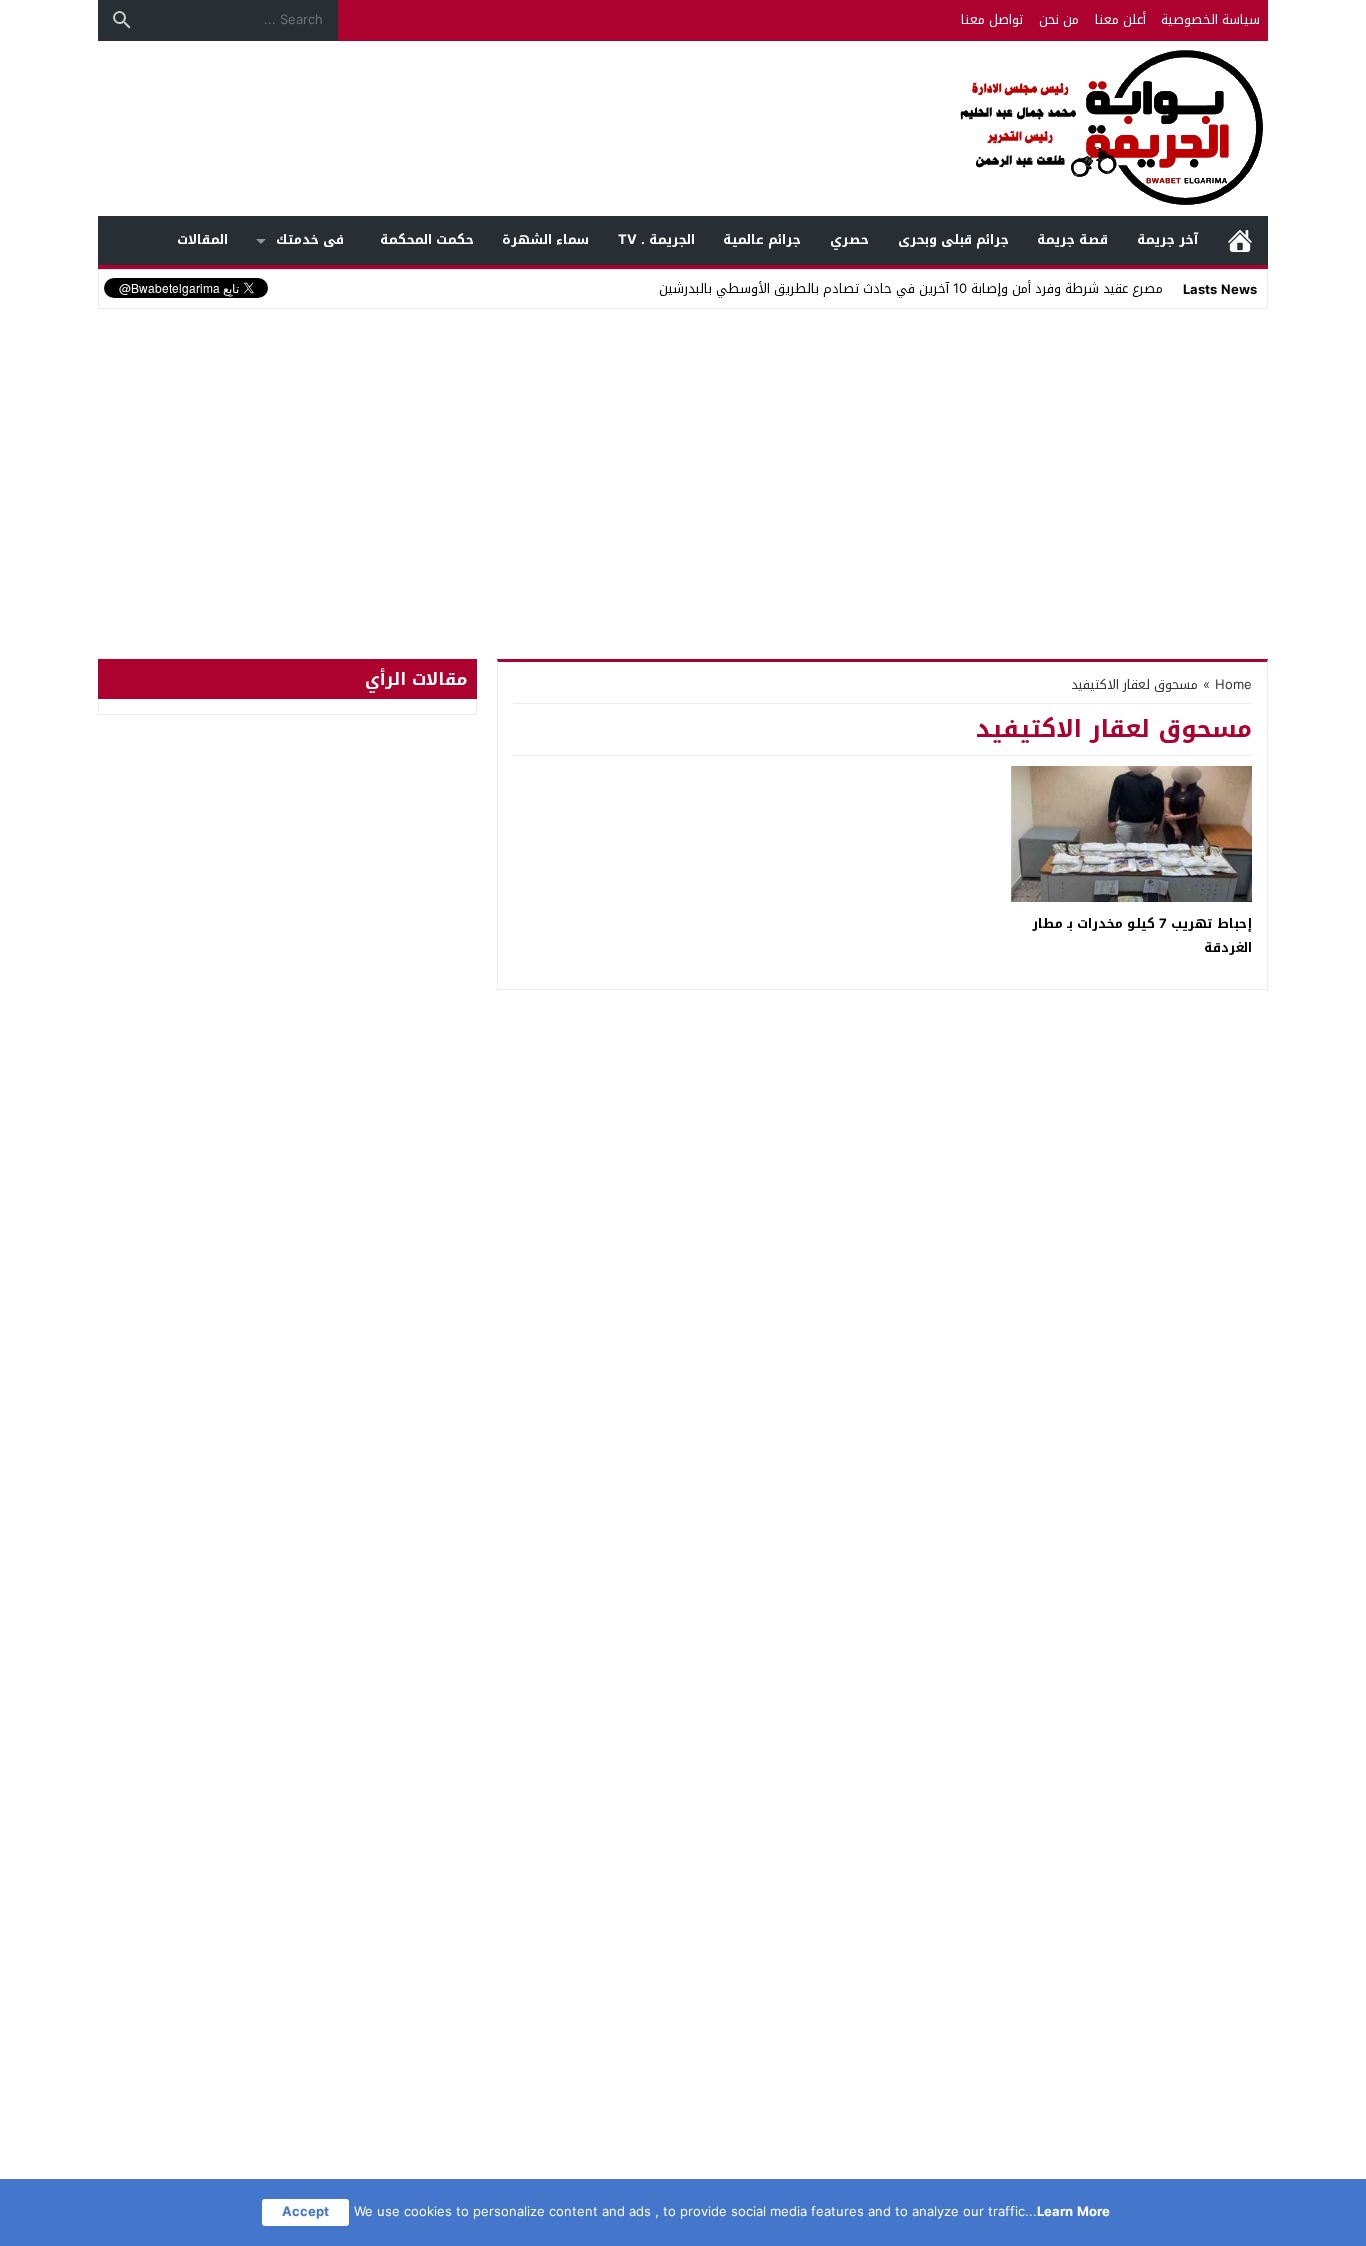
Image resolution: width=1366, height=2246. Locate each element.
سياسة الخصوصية (1210, 19)
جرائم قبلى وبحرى (953, 239)
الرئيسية (1240, 240)
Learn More (1073, 2211)
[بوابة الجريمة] (683, 128)
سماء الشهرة (545, 239)
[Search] (122, 20)
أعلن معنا (1120, 19)
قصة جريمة (1072, 239)
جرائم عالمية (762, 239)
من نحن (1059, 19)
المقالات (202, 239)
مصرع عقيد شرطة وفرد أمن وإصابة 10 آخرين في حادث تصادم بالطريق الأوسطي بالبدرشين (911, 288)
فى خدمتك (310, 239)
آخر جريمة (1167, 239)
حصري (849, 239)
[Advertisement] (683, 464)
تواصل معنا (992, 19)
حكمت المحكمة (427, 239)
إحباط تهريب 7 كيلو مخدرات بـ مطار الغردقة (1142, 935)
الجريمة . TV (656, 239)
